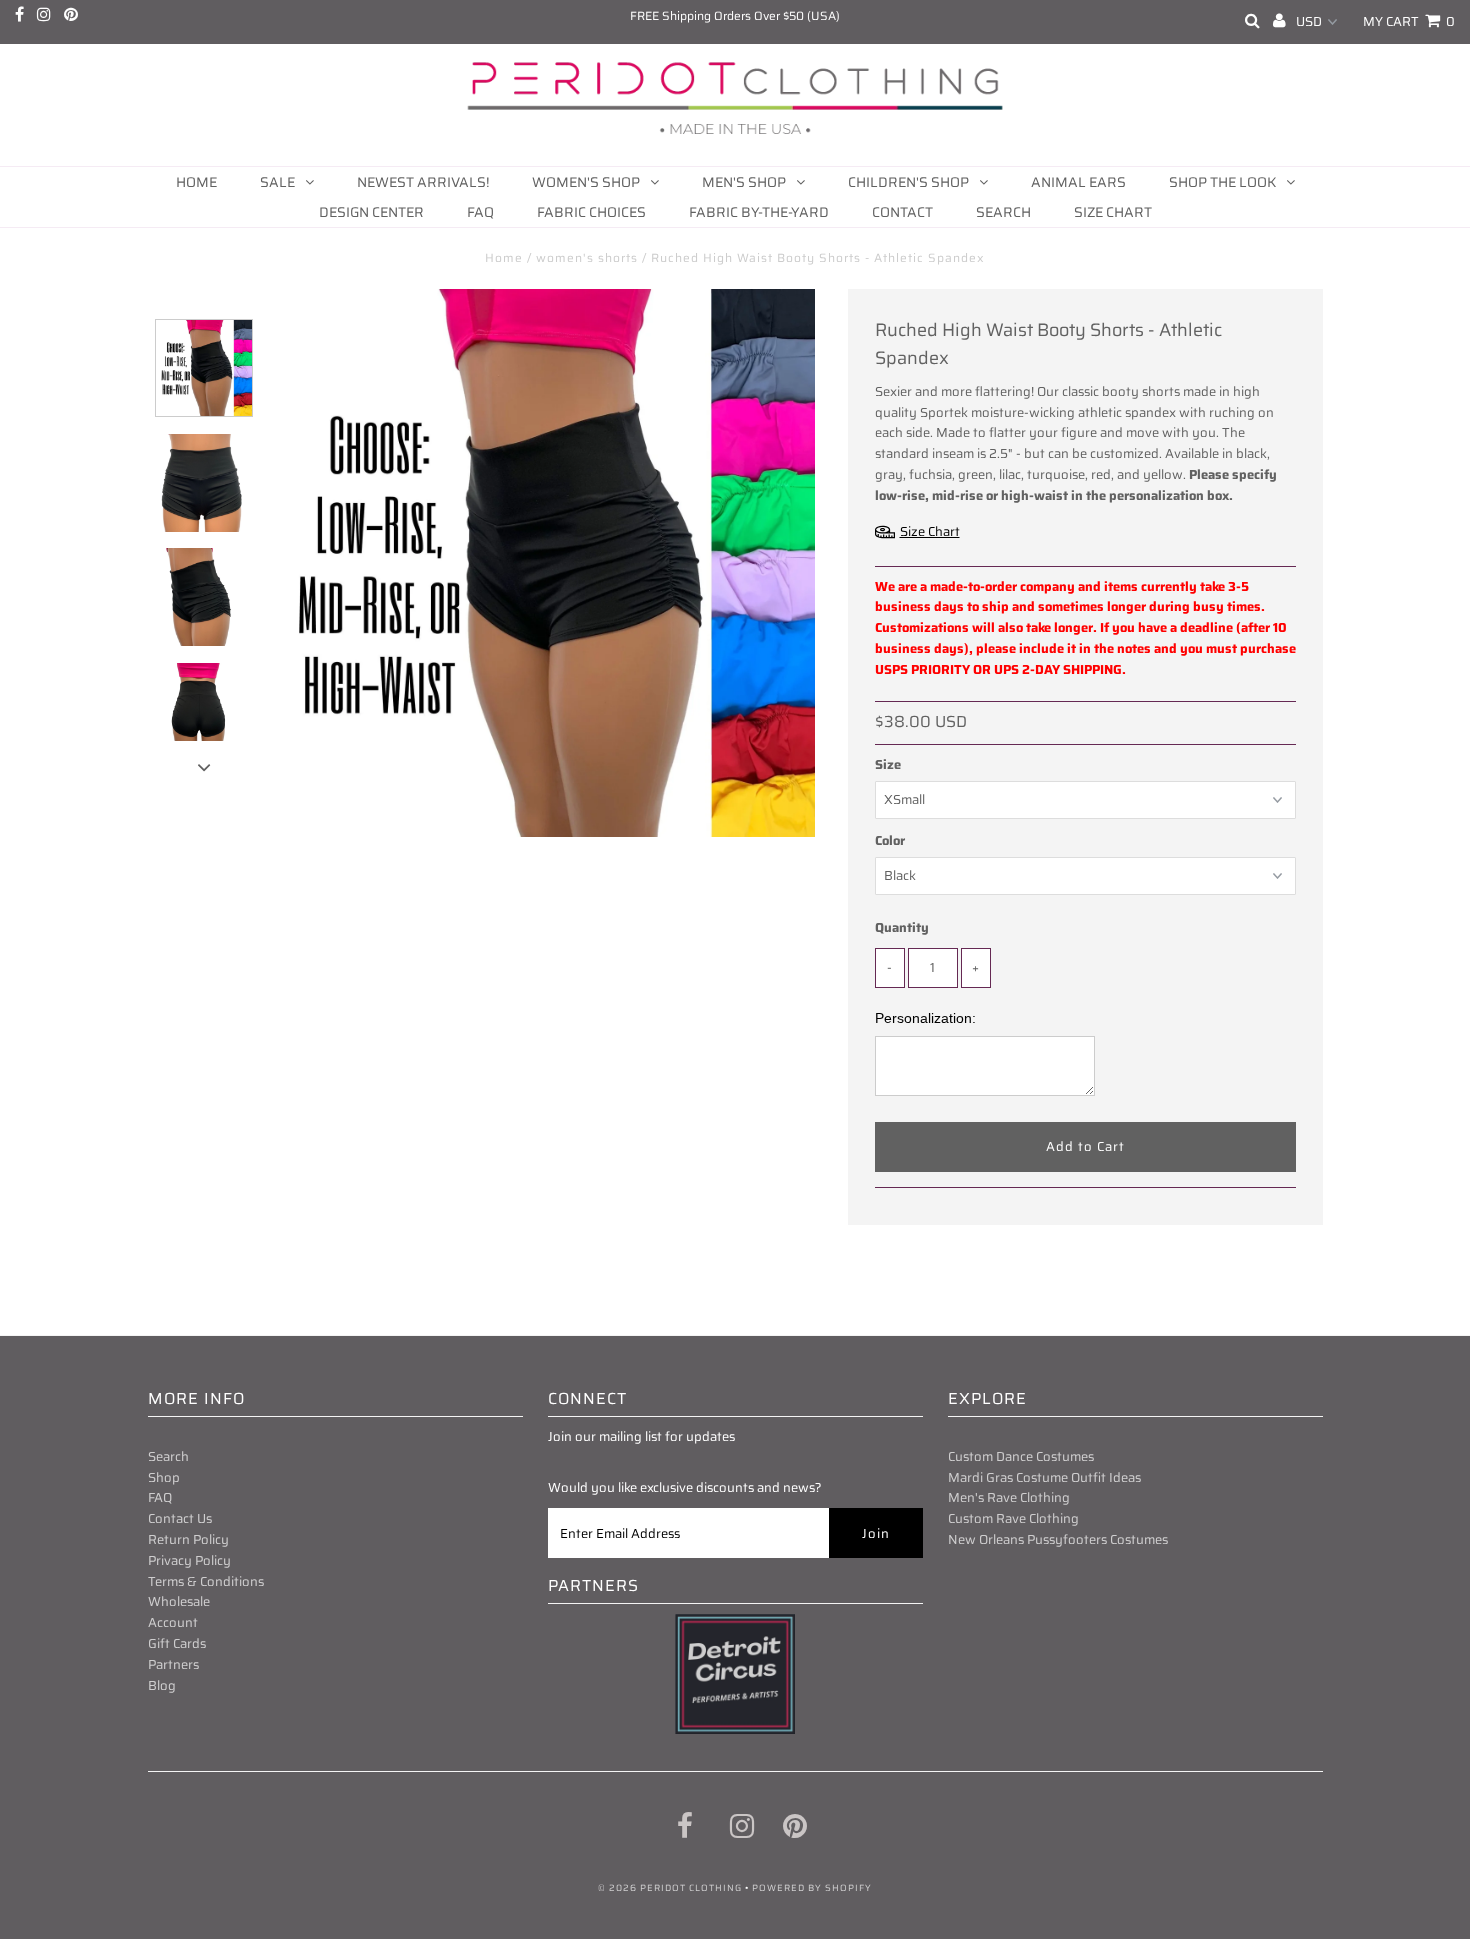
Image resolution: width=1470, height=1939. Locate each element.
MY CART (1409, 21)
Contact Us (180, 1518)
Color (890, 841)
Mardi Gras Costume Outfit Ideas (1044, 1477)
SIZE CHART (1113, 212)
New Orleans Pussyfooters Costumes (1058, 1539)
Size (888, 765)
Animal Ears (1078, 182)
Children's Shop (908, 182)
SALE (277, 182)
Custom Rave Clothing (1013, 1518)
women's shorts (587, 257)
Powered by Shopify (812, 1888)
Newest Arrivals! (423, 182)
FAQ (480, 212)
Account (173, 1622)
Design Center (371, 212)
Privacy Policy (189, 1560)
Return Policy (188, 1539)
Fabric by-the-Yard (759, 212)
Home (196, 182)
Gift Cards (177, 1643)
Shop (164, 1477)
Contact (902, 212)
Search (1003, 212)
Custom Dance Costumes (1021, 1456)
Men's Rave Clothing (1009, 1497)
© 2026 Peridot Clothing (670, 1888)
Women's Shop (586, 182)
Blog (162, 1685)
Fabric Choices (591, 212)
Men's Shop (744, 182)
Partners (173, 1664)
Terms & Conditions (206, 1581)
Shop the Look (1222, 182)
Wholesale (179, 1601)
